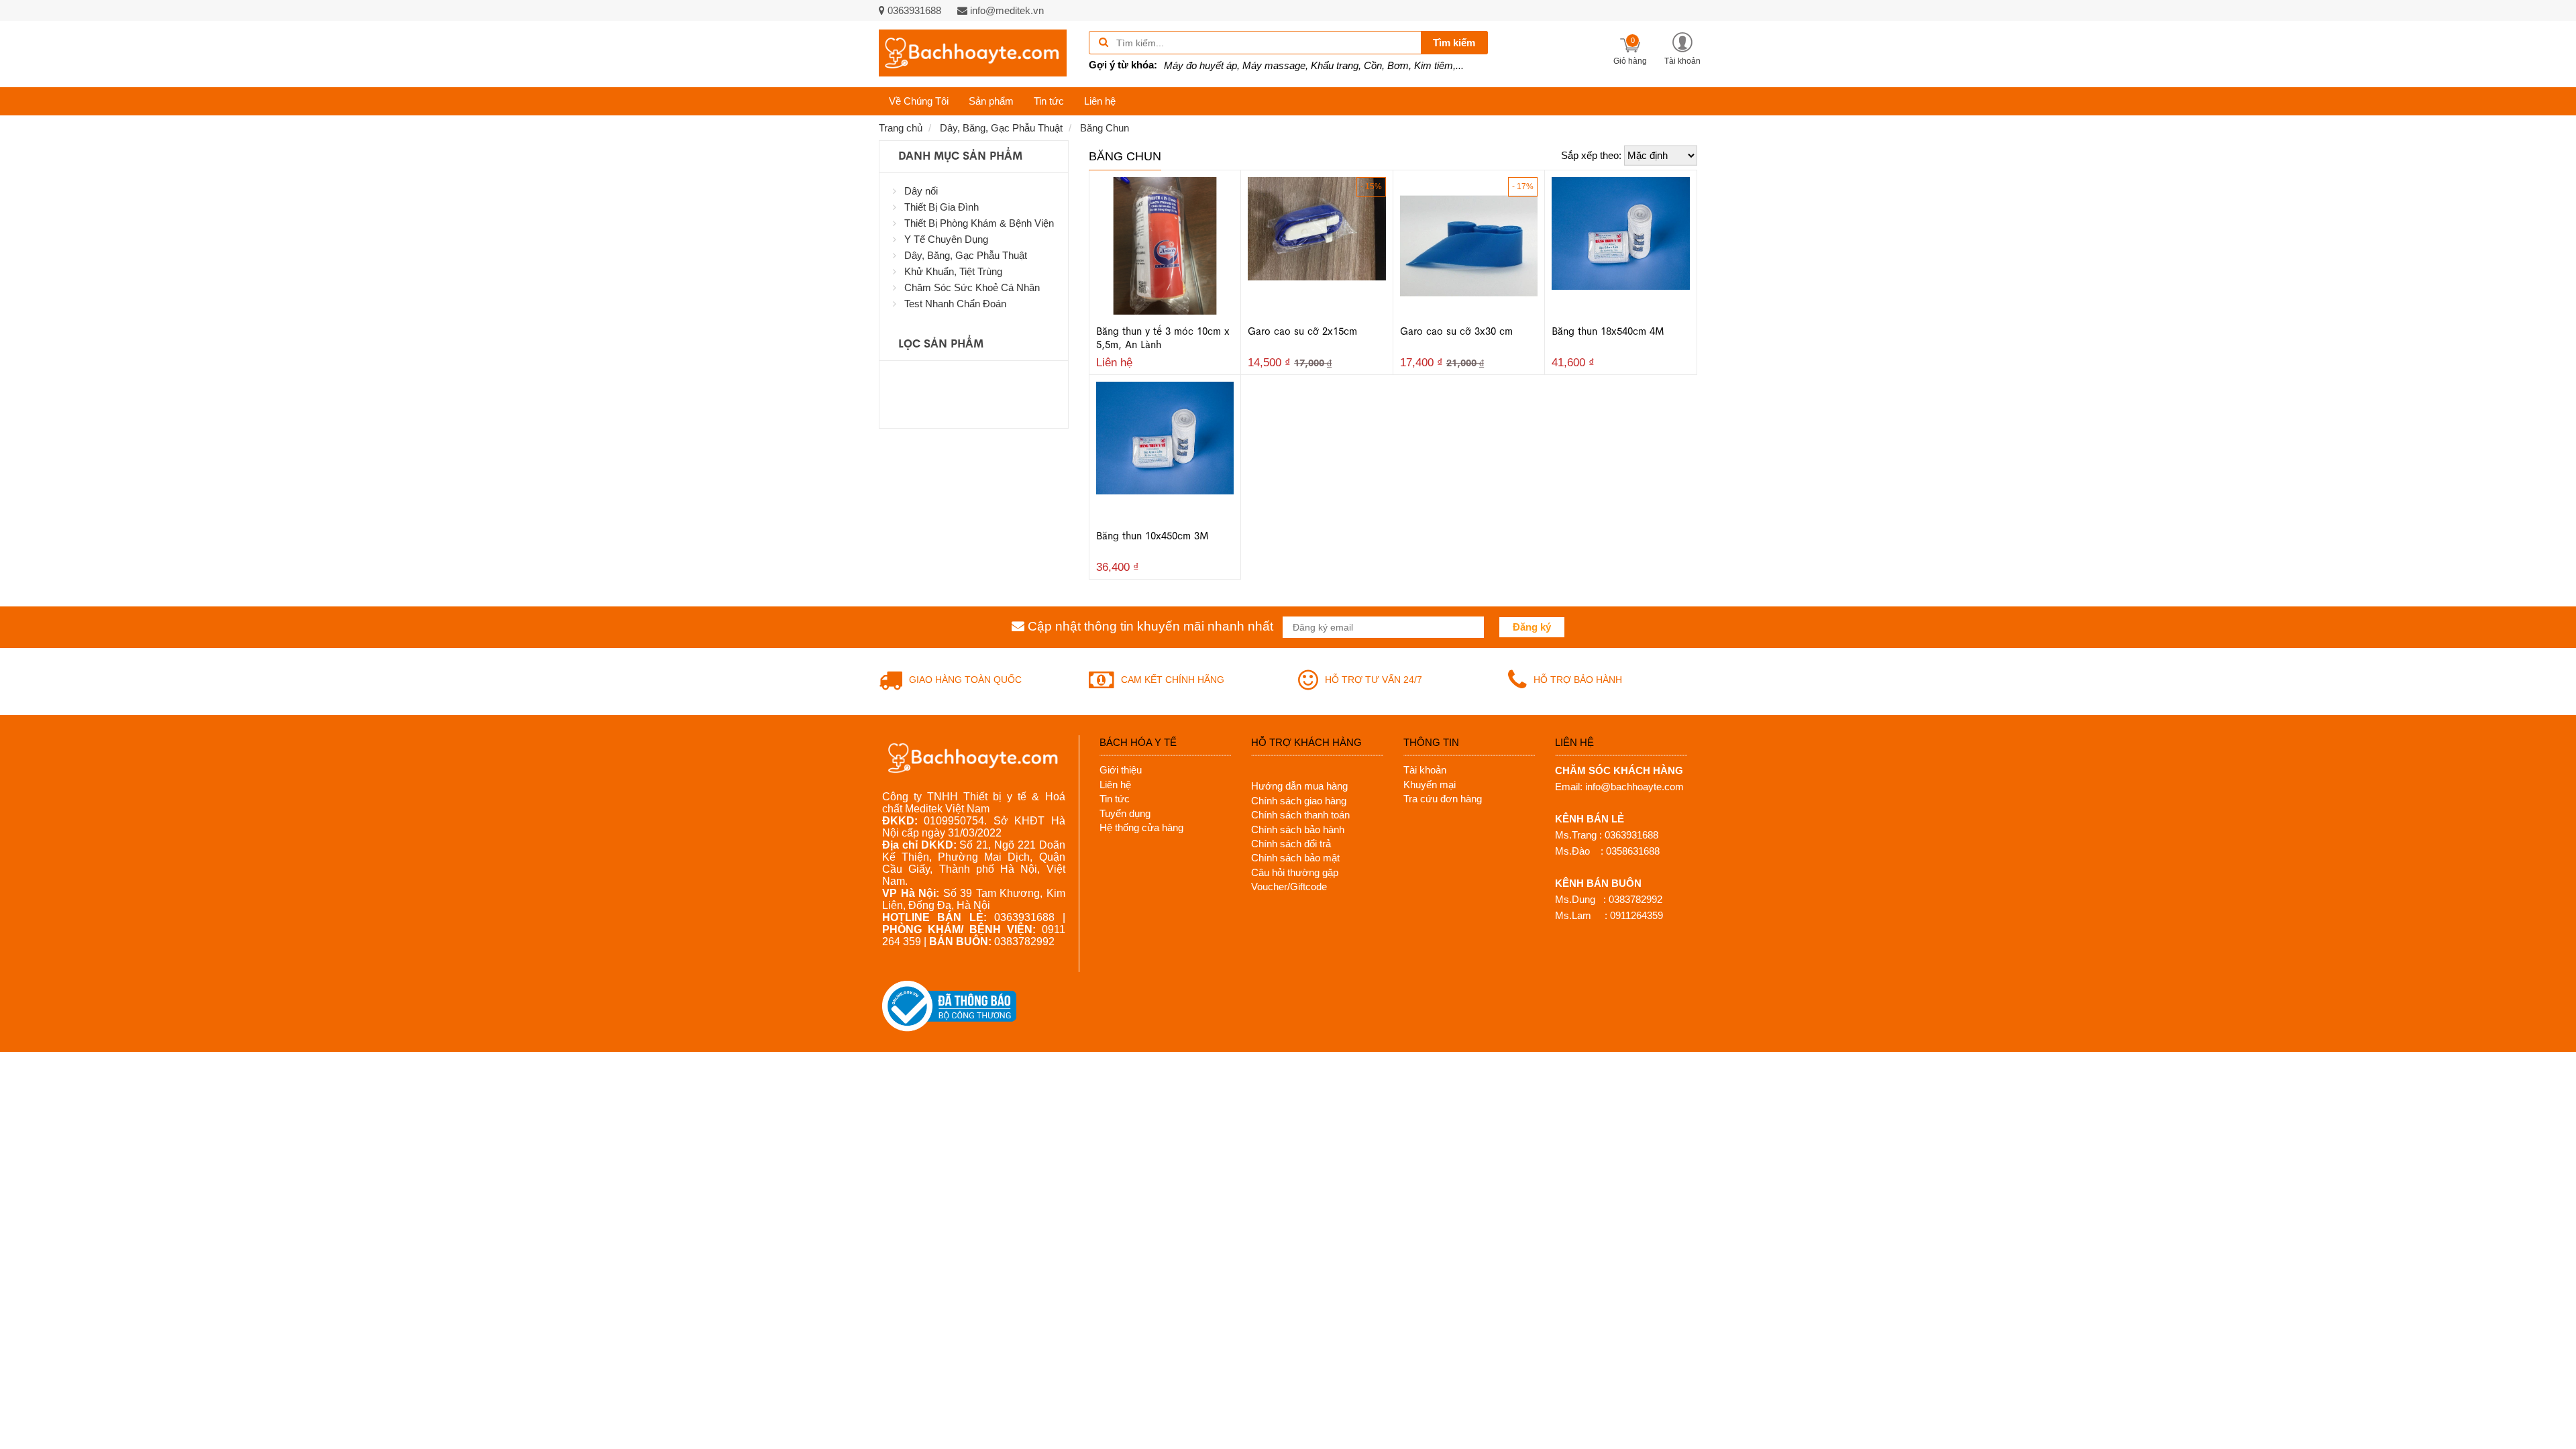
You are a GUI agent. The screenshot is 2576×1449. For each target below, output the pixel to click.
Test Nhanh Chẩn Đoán (955, 304)
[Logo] (974, 757)
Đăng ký (1532, 627)
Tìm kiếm (1454, 43)
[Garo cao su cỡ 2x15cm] (1317, 228)
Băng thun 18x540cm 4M (1608, 331)
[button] (1682, 48)
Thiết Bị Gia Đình (942, 207)
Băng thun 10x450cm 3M (1152, 536)
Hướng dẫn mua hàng (1299, 786)
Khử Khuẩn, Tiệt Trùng (953, 271)
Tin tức (1049, 101)
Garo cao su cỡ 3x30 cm (1456, 331)
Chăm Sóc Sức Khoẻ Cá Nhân (972, 287)
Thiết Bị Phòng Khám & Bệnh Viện (979, 223)
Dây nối (921, 191)
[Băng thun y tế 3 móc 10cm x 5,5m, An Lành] (1165, 245)
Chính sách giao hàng (1299, 801)
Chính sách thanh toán (1300, 815)
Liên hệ (1100, 101)
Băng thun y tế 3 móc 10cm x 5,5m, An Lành (1163, 338)
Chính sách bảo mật (1295, 858)
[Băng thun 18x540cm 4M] (1621, 232)
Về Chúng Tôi (919, 101)
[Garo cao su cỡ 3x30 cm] (1469, 245)
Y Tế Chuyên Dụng (946, 239)
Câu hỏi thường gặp (1295, 872)
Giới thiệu (1121, 770)
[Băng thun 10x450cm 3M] (1165, 437)
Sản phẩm (991, 101)
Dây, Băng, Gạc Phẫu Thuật (966, 255)
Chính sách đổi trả (1291, 844)
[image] (973, 53)
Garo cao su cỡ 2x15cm (1302, 331)
